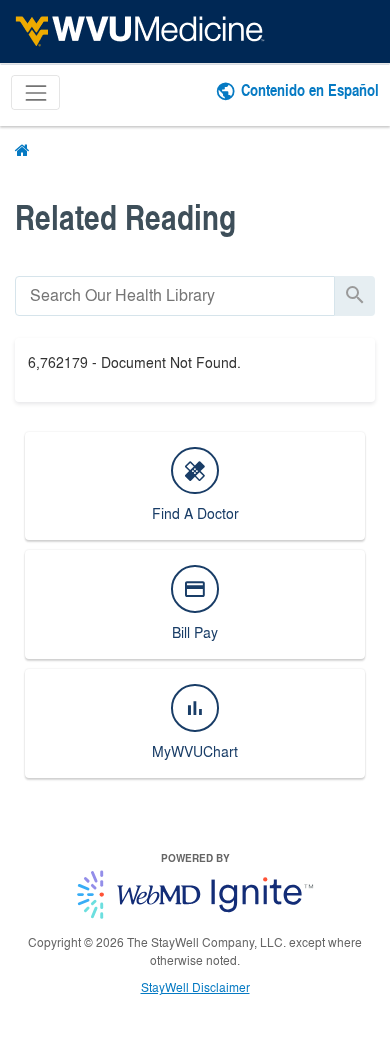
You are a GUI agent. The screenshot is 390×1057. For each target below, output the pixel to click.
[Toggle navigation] (35, 92)
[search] (175, 295)
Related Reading (125, 216)
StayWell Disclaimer (195, 987)
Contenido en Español (310, 89)
